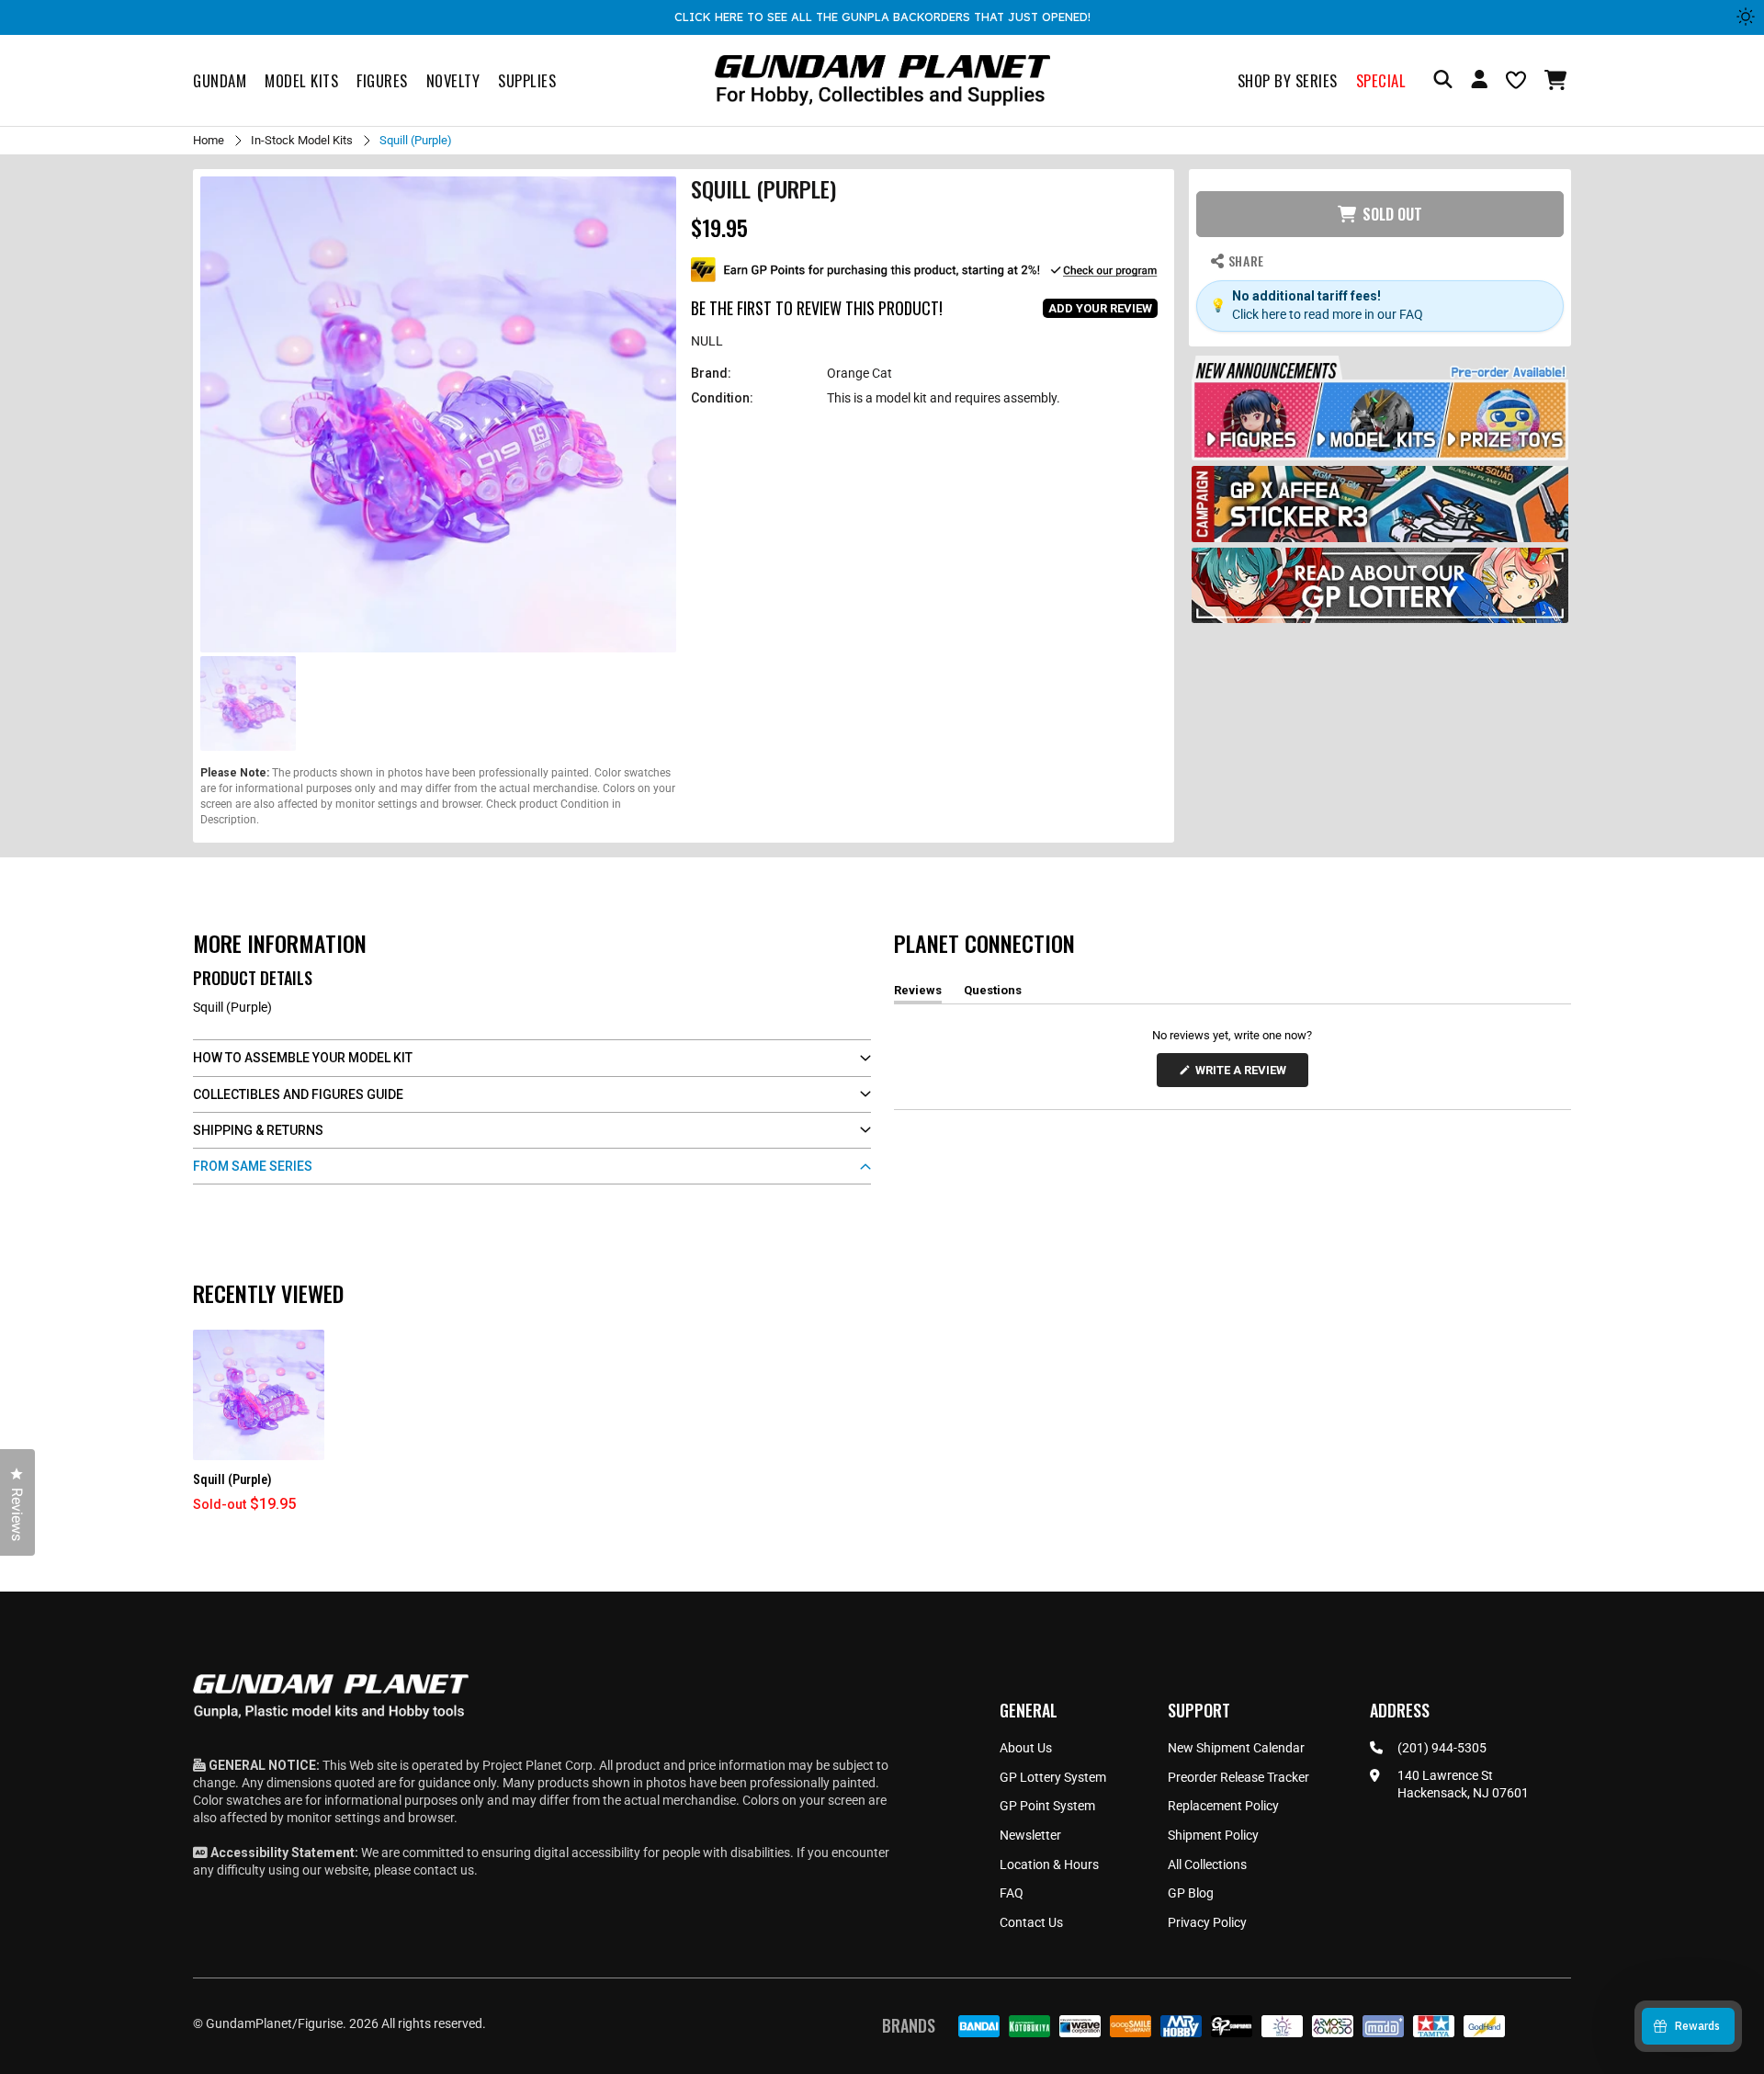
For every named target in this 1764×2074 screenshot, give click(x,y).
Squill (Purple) (232, 1479)
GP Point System (1047, 1806)
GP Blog (1191, 1893)
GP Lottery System (1053, 1777)
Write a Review (1244, 1075)
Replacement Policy (1223, 1806)
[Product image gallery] (438, 414)
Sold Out (1392, 214)
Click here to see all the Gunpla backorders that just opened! (882, 17)
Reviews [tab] (918, 993)
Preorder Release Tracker (1238, 1777)
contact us (444, 1870)
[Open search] (1443, 80)
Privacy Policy (1207, 1922)
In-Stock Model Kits (302, 140)
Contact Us (1031, 1922)
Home (209, 140)
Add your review (1100, 308)
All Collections (1207, 1864)
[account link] (1479, 82)
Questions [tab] (993, 993)
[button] (1558, 80)
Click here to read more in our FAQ (1328, 314)
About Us (1026, 1748)
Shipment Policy (1213, 1835)
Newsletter (1030, 1835)
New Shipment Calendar (1236, 1748)
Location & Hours (1049, 1864)
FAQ (1012, 1893)
